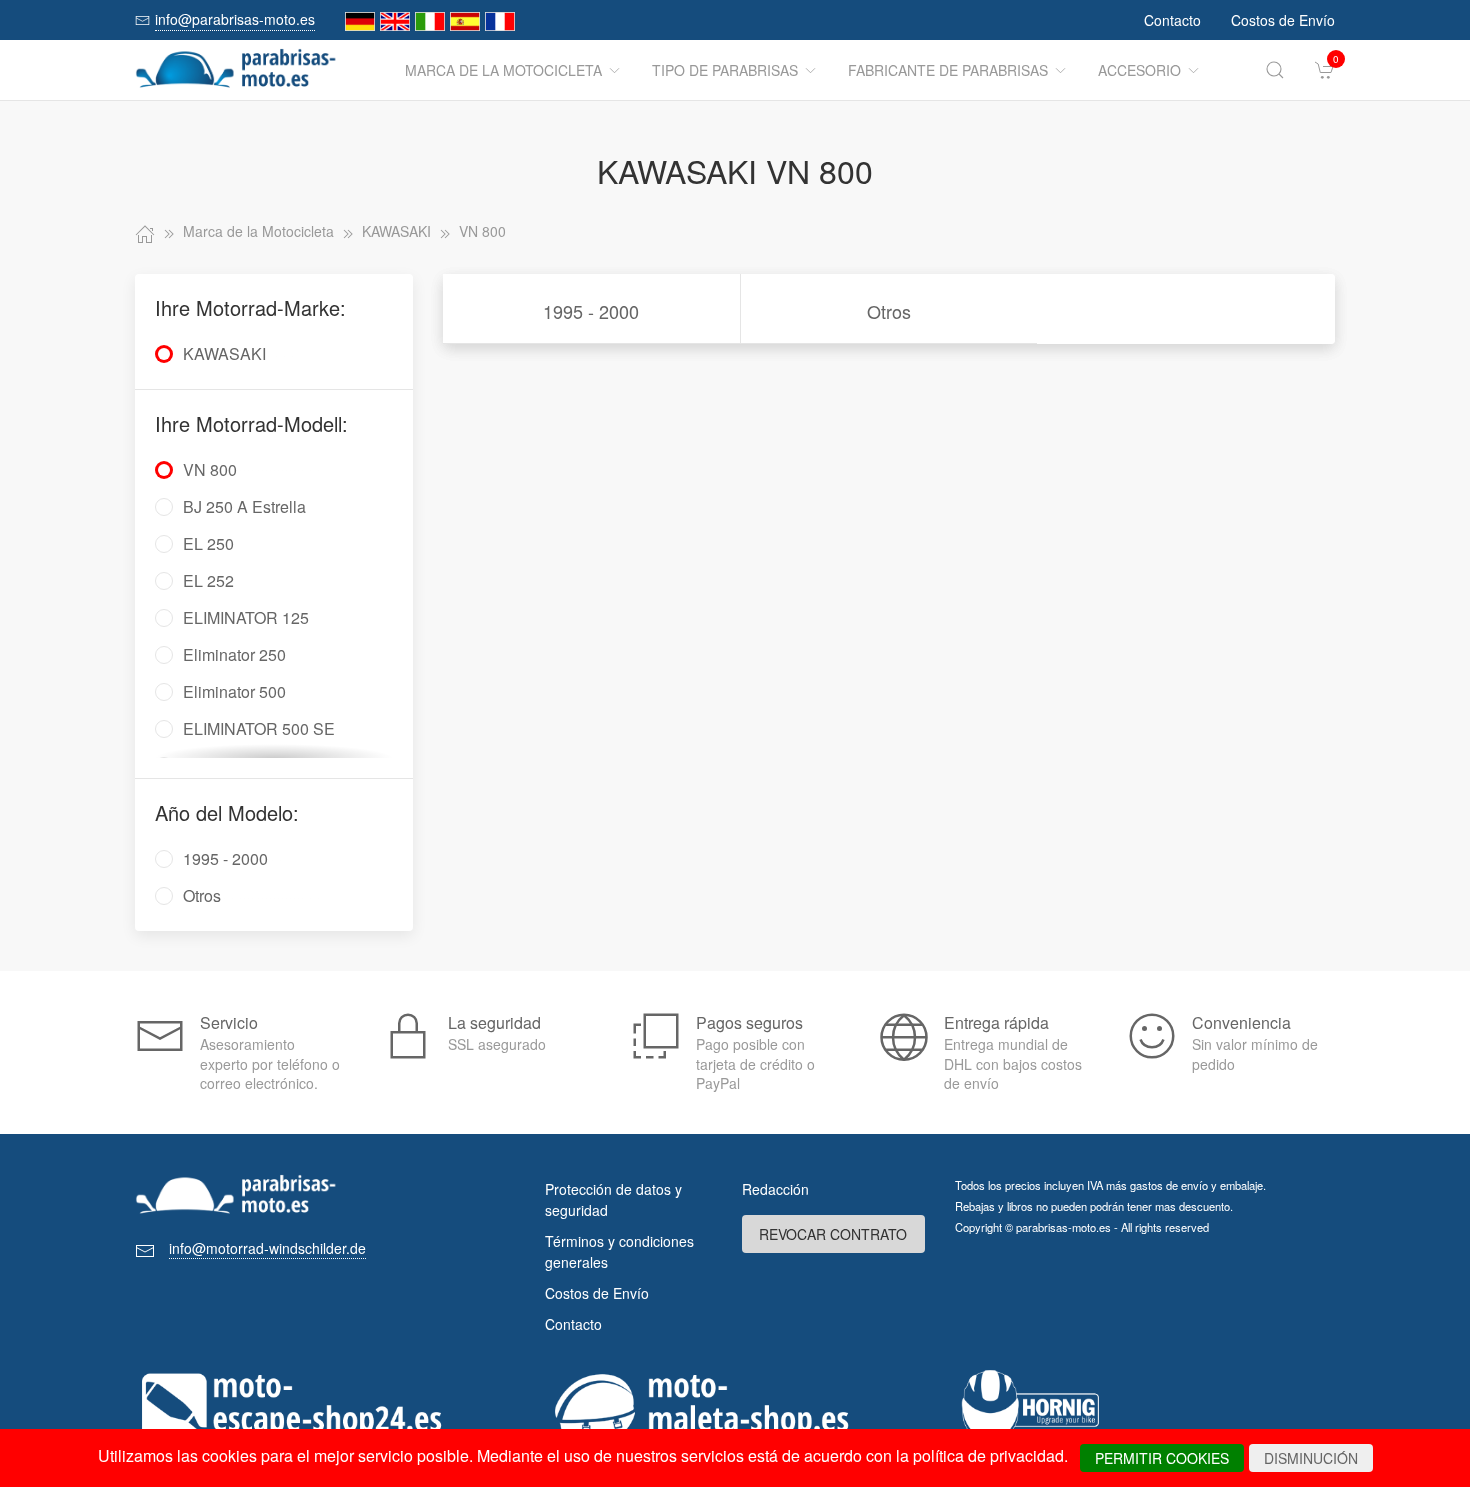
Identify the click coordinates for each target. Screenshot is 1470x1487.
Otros (889, 311)
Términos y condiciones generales (619, 1251)
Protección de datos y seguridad (613, 1199)
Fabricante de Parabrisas (948, 70)
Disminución (1311, 1458)
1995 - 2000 (591, 311)
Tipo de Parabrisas (725, 70)
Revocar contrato (833, 1234)
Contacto (1172, 20)
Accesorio (1139, 70)
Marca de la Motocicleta (503, 70)
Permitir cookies (1162, 1458)
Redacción (775, 1189)
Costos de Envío (1283, 20)
